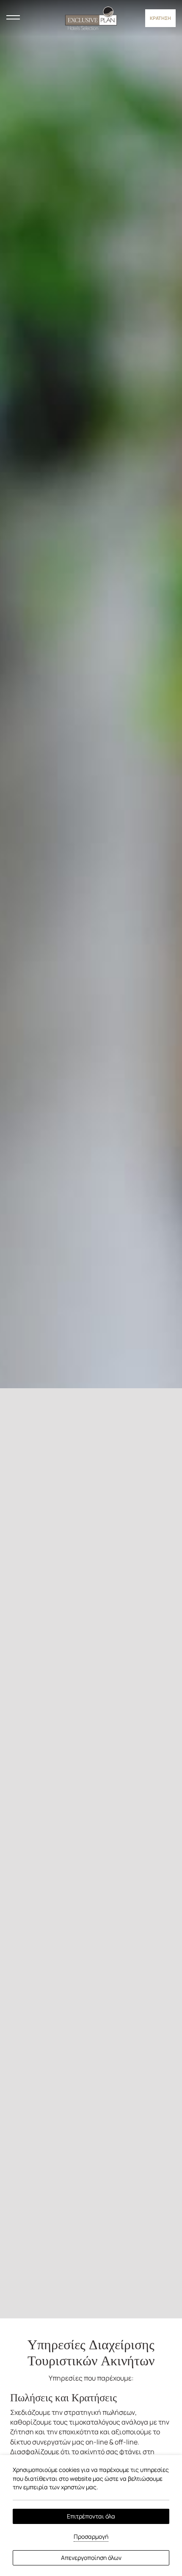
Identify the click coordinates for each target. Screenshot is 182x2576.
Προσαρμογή (91, 2536)
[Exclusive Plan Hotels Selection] (91, 17)
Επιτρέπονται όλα (91, 2516)
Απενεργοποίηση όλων (91, 2558)
